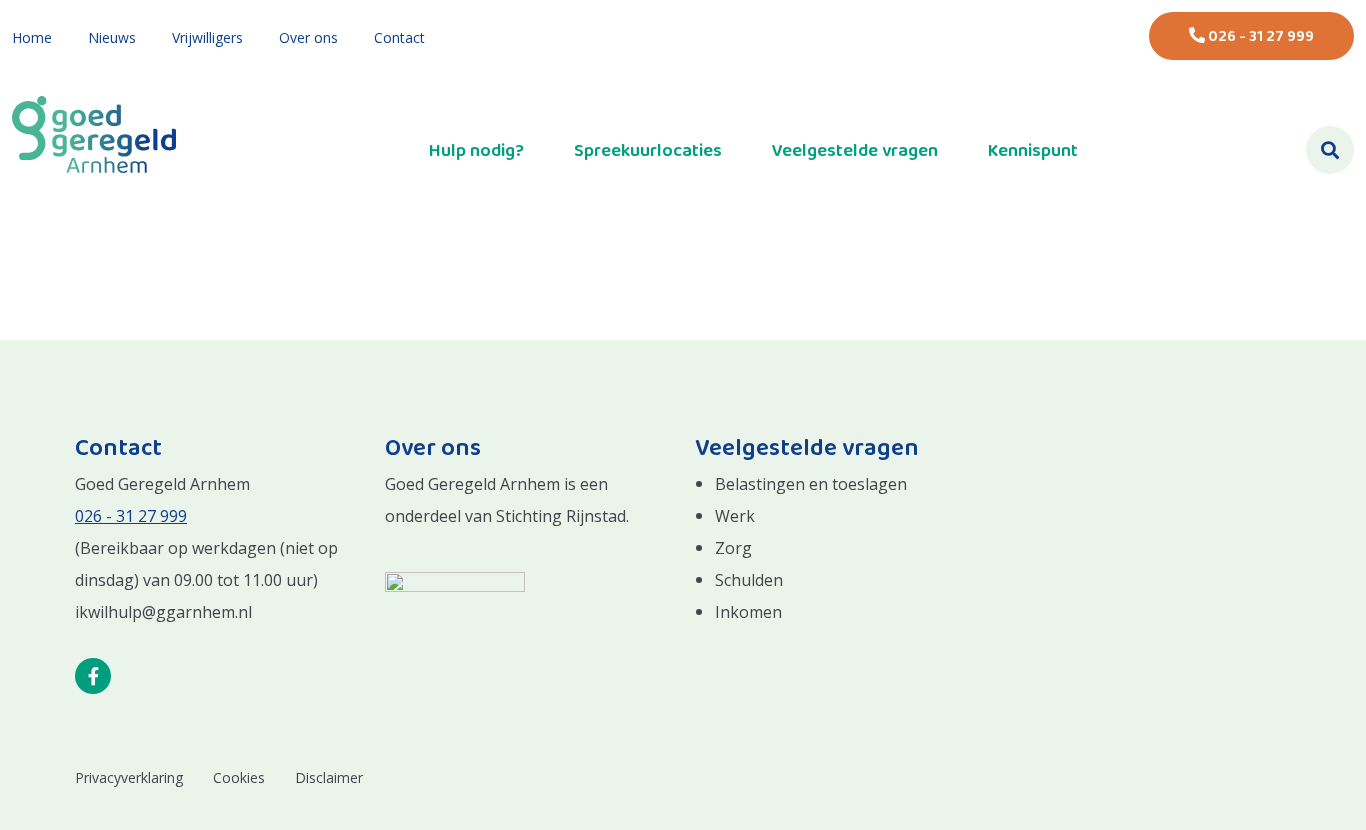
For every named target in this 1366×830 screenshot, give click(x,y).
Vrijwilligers (207, 37)
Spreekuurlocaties (648, 151)
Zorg (733, 548)
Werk (735, 516)
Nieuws (112, 37)
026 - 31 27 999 (1259, 36)
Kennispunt (1033, 151)
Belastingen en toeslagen (811, 484)
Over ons (308, 37)
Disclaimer (329, 777)
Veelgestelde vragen (855, 151)
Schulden (749, 580)
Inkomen (748, 612)
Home (32, 37)
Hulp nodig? (476, 151)
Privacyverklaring (129, 777)
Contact (399, 37)
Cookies (239, 777)
